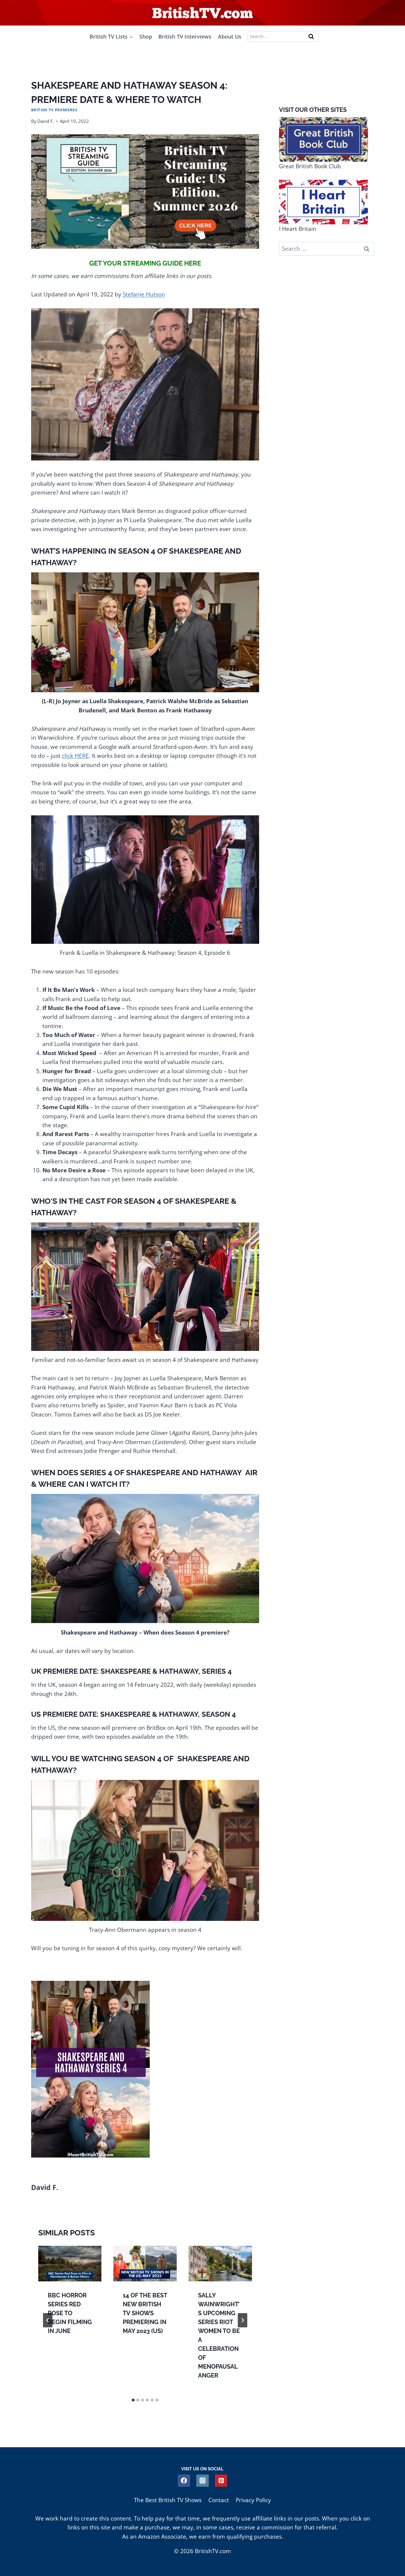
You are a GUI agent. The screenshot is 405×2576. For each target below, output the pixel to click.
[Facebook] (184, 2481)
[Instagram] (202, 2481)
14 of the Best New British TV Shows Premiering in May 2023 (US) (145, 2313)
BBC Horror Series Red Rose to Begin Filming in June (70, 2313)
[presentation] (70, 2264)
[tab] (133, 2400)
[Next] (243, 2320)
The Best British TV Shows (168, 2500)
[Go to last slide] (48, 2320)
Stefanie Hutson (144, 294)
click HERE (75, 756)
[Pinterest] (221, 2481)
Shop (146, 36)
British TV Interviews (185, 36)
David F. (46, 121)
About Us (230, 36)
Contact (219, 2500)
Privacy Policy (253, 2500)
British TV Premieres (54, 110)
